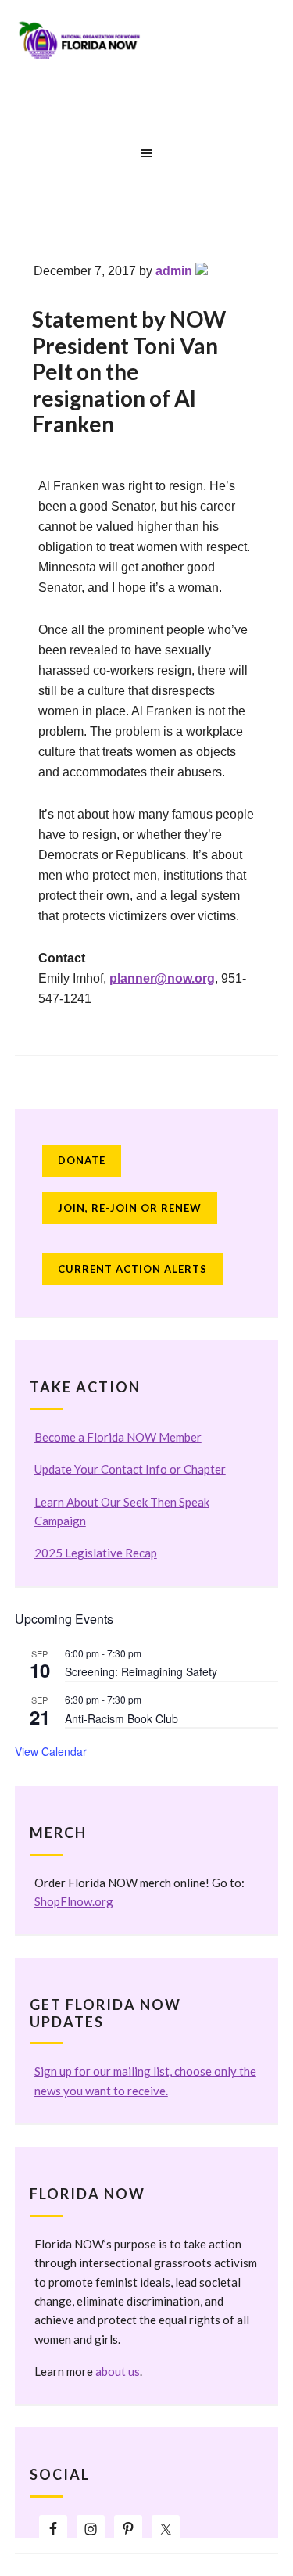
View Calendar (51, 1751)
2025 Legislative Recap (96, 1553)
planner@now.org (162, 978)
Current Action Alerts (132, 1269)
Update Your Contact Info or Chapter (130, 1469)
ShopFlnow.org (74, 1901)
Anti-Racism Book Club (121, 1718)
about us (118, 2371)
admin (174, 271)
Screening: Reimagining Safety (141, 1671)
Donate (82, 1160)
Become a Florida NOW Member (118, 1437)
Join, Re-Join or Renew (130, 1208)
